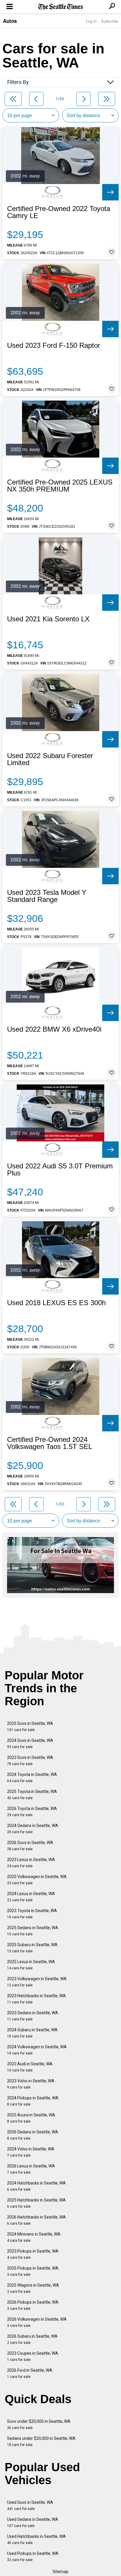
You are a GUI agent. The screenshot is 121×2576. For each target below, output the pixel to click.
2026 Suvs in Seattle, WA (30, 1846)
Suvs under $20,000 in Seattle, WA (39, 2424)
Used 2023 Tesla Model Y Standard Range (47, 896)
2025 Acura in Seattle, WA (31, 2118)
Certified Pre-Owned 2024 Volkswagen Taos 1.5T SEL (50, 1443)
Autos (10, 21)
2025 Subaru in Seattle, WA (32, 1948)
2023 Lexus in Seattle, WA (31, 1863)
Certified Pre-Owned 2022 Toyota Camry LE (59, 212)
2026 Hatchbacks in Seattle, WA (36, 2220)
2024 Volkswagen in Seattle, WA (37, 2050)
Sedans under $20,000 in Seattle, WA (41, 2441)
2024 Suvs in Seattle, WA (30, 1744)
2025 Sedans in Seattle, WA (33, 1931)
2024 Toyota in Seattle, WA (32, 1778)
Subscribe (110, 21)
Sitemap (60, 2572)
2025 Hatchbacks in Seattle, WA (36, 2203)
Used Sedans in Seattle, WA (33, 2522)
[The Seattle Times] (61, 7)
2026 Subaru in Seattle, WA (32, 2339)
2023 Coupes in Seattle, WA (33, 2356)
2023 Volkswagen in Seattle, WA (37, 1982)
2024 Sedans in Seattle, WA (33, 1829)
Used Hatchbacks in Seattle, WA (36, 2539)
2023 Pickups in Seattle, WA (33, 2254)
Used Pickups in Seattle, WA (33, 2556)
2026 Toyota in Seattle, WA (32, 1812)
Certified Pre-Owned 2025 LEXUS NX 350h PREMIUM (60, 486)
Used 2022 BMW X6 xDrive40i (54, 1029)
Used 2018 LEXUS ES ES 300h (56, 1303)
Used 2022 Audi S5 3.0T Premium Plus (60, 1170)
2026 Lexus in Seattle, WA (31, 2169)
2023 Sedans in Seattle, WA (33, 2016)
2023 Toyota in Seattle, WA (32, 1914)
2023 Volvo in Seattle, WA (31, 2084)
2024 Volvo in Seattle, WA (31, 2152)
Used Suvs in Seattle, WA (30, 2505)
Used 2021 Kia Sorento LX (48, 619)
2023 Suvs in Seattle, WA (30, 1761)
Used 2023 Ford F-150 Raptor (54, 345)
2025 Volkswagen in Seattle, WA (37, 1880)
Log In (91, 21)
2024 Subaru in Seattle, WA (32, 2033)
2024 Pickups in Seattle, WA (33, 2101)
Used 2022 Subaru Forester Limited (50, 759)
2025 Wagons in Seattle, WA (33, 2288)
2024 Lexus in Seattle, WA (31, 1897)
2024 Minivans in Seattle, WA (34, 2237)
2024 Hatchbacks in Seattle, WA (36, 2186)
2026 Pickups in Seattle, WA (33, 2305)
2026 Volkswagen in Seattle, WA (37, 2322)
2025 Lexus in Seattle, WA (31, 1965)
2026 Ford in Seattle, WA (30, 2373)
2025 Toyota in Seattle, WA (32, 1795)
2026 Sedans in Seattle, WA (33, 2135)
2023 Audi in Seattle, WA (30, 2067)
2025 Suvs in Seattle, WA (30, 1726)
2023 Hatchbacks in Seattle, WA (36, 1999)
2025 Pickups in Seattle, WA (33, 2271)
